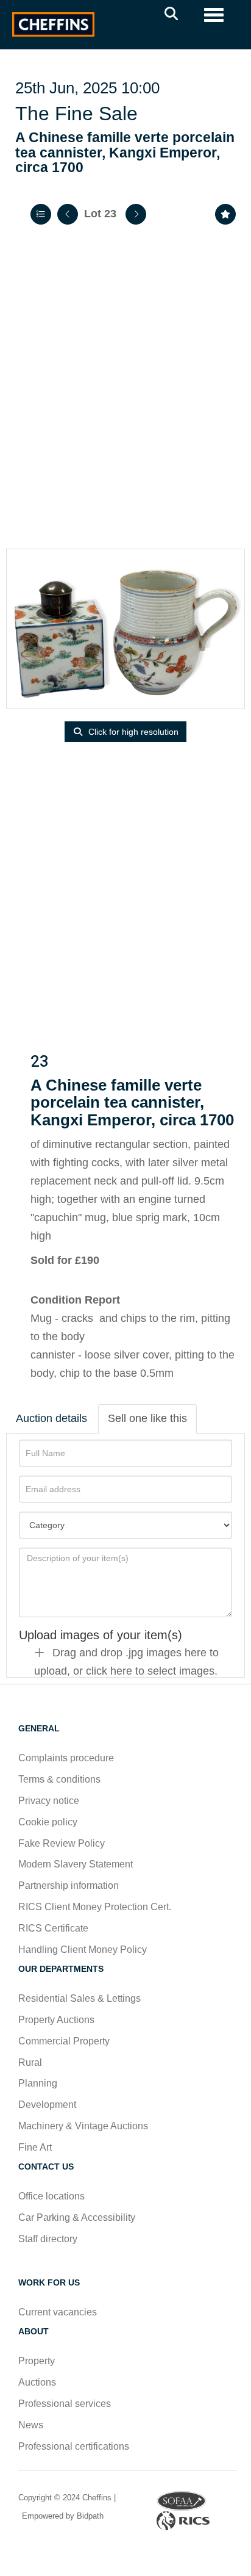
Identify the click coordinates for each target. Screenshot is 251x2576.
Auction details (51, 1418)
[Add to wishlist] (225, 214)
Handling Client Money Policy (83, 1950)
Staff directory (48, 2239)
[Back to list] (41, 214)
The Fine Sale (76, 114)
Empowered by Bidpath (62, 2516)
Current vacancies (58, 2312)
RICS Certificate (53, 1928)
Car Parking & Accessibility (77, 2217)
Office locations (53, 2196)
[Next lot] (136, 214)
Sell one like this (147, 1418)
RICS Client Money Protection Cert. (95, 1907)
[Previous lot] (68, 214)
